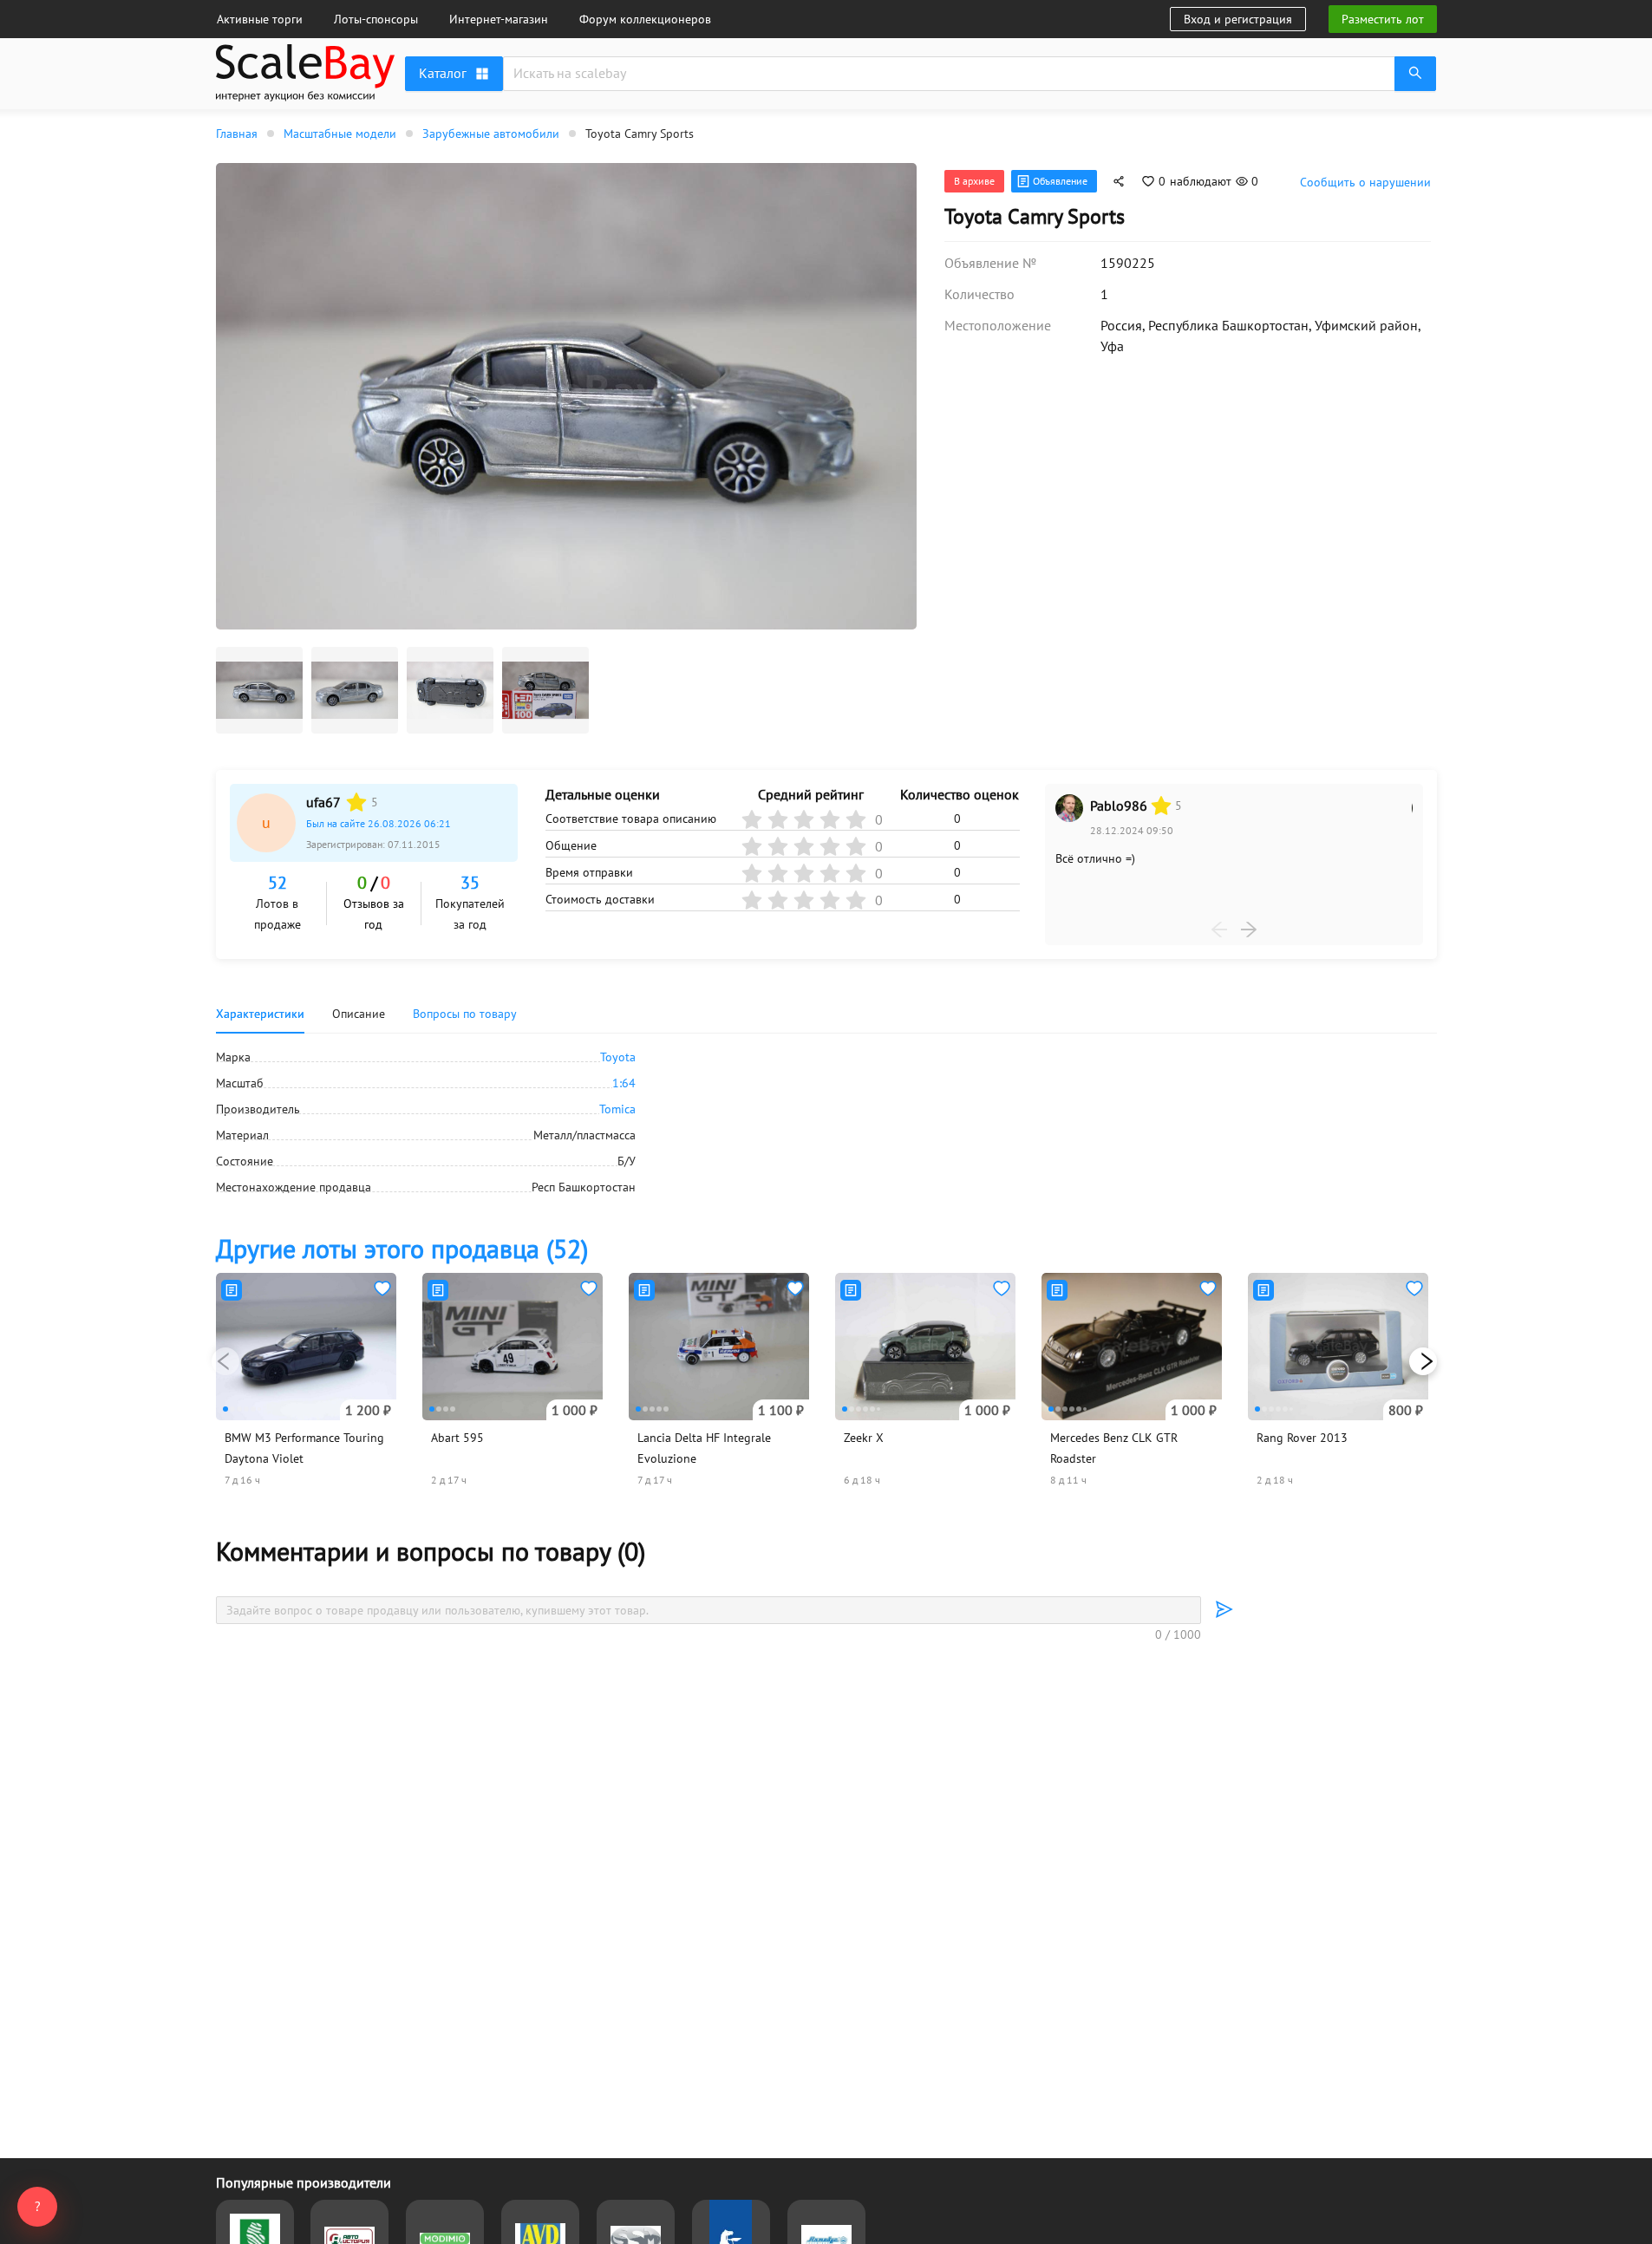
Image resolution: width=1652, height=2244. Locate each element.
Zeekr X (864, 1438)
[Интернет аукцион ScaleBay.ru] (305, 97)
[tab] (465, 1014)
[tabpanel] (826, 1122)
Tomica (617, 1109)
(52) (402, 1248)
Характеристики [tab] (260, 1014)
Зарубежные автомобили (491, 134)
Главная (237, 134)
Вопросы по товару (465, 1014)
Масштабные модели (340, 134)
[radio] (356, 802)
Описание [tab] (359, 1014)
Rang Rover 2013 (1302, 1438)
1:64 (624, 1083)
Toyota (618, 1057)
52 (278, 883)
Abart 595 (457, 1438)
